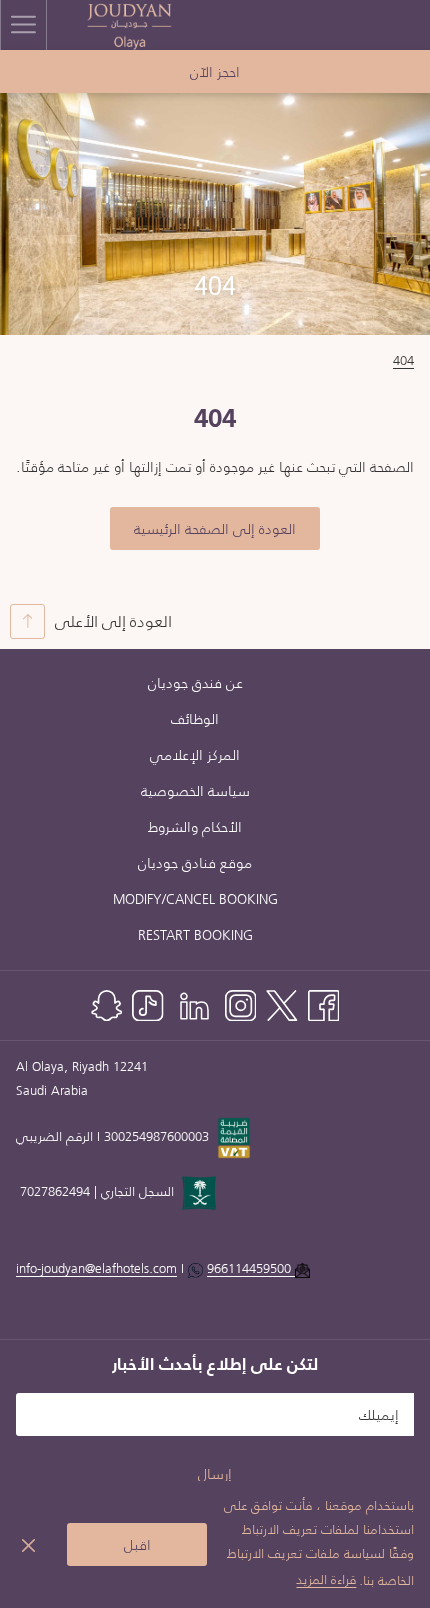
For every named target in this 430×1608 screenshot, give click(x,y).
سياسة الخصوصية (195, 791)
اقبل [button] (137, 1545)
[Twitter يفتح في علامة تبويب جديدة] (282, 1002)
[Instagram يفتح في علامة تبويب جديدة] (241, 1002)
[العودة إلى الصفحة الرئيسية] (131, 25)
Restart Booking (195, 935)
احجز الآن (215, 72)
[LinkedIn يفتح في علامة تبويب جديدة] (194, 1002)
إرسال (215, 1474)
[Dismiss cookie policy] (28, 1544)
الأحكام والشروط (195, 827)
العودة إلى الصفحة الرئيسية (215, 529)
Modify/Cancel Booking (195, 899)
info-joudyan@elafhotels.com (155, 1268)
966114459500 (249, 1268)
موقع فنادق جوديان (195, 863)
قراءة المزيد (326, 1579)
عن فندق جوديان (195, 683)
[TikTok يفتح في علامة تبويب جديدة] (148, 1002)
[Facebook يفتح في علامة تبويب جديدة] (324, 1002)
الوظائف (195, 719)
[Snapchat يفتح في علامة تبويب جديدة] (107, 1002)
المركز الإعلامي (195, 755)
